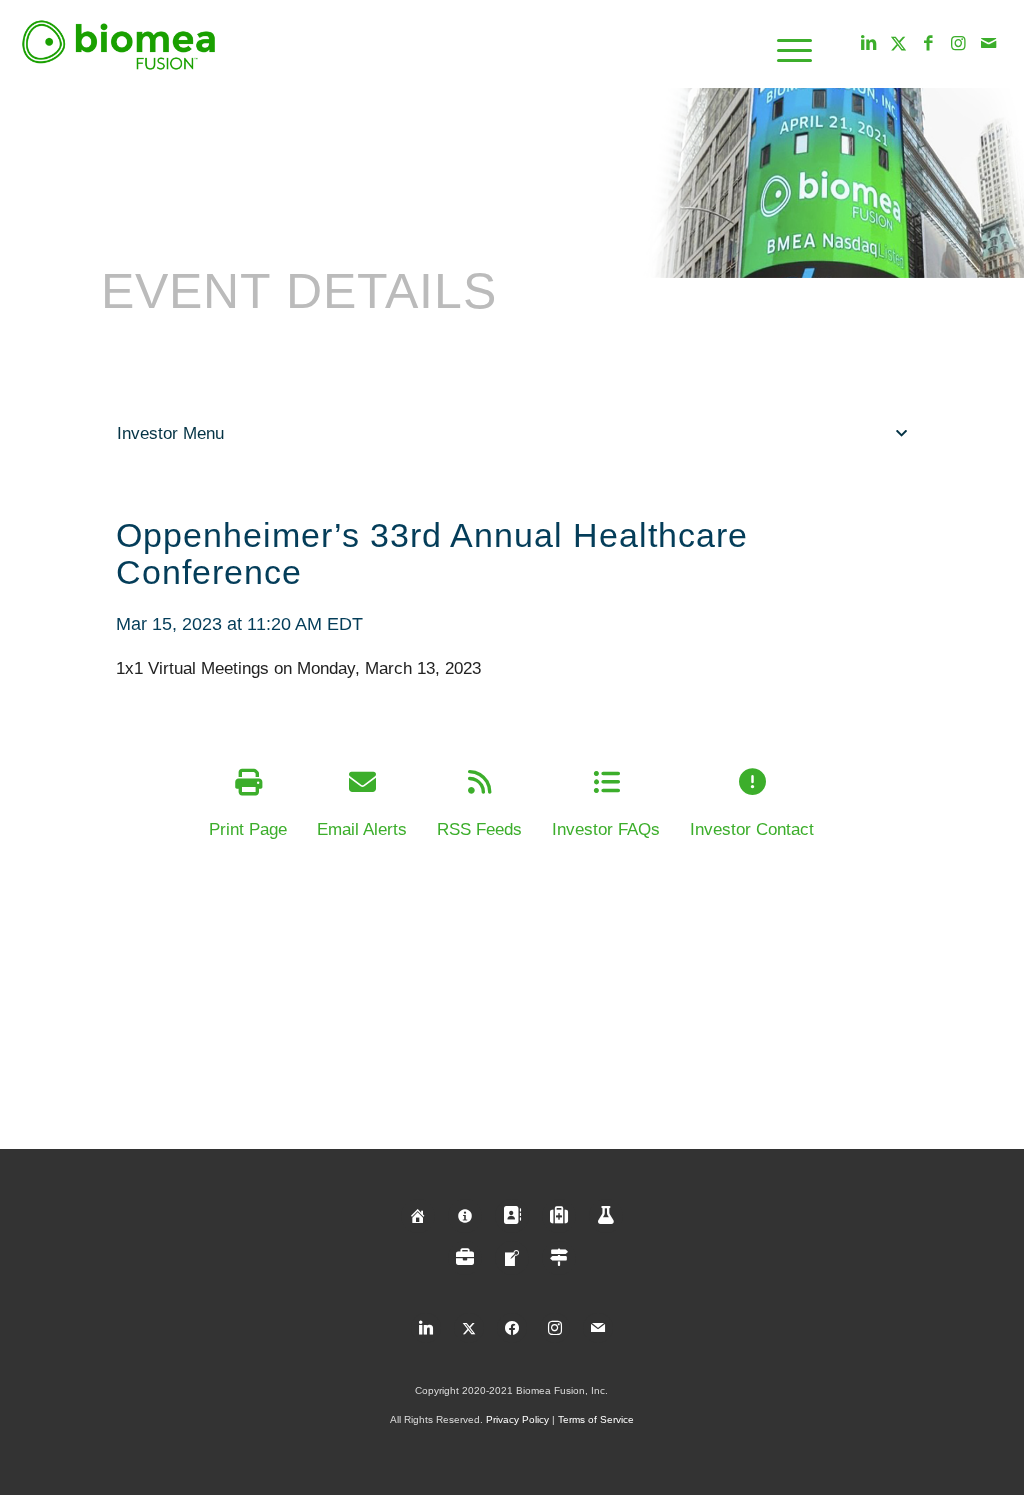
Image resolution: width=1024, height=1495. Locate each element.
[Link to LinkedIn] (869, 44)
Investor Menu (170, 433)
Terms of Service (596, 1419)
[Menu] (788, 45)
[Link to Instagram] (959, 44)
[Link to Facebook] (929, 44)
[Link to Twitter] (899, 44)
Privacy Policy (517, 1419)
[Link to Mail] (989, 44)
